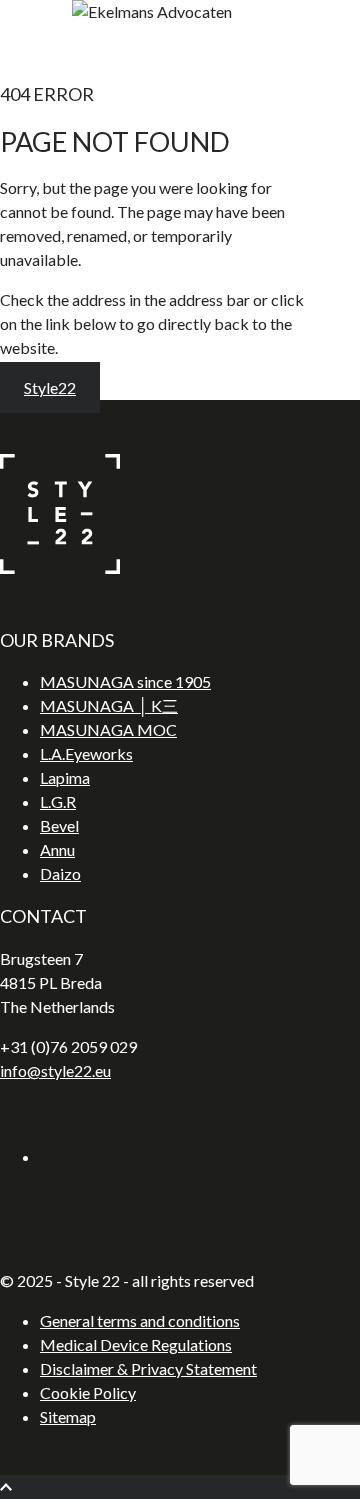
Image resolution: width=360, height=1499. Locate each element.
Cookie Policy (88, 1392)
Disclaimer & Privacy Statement (148, 1368)
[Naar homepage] (60, 567)
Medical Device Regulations (136, 1344)
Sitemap (68, 1416)
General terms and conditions (140, 1320)
